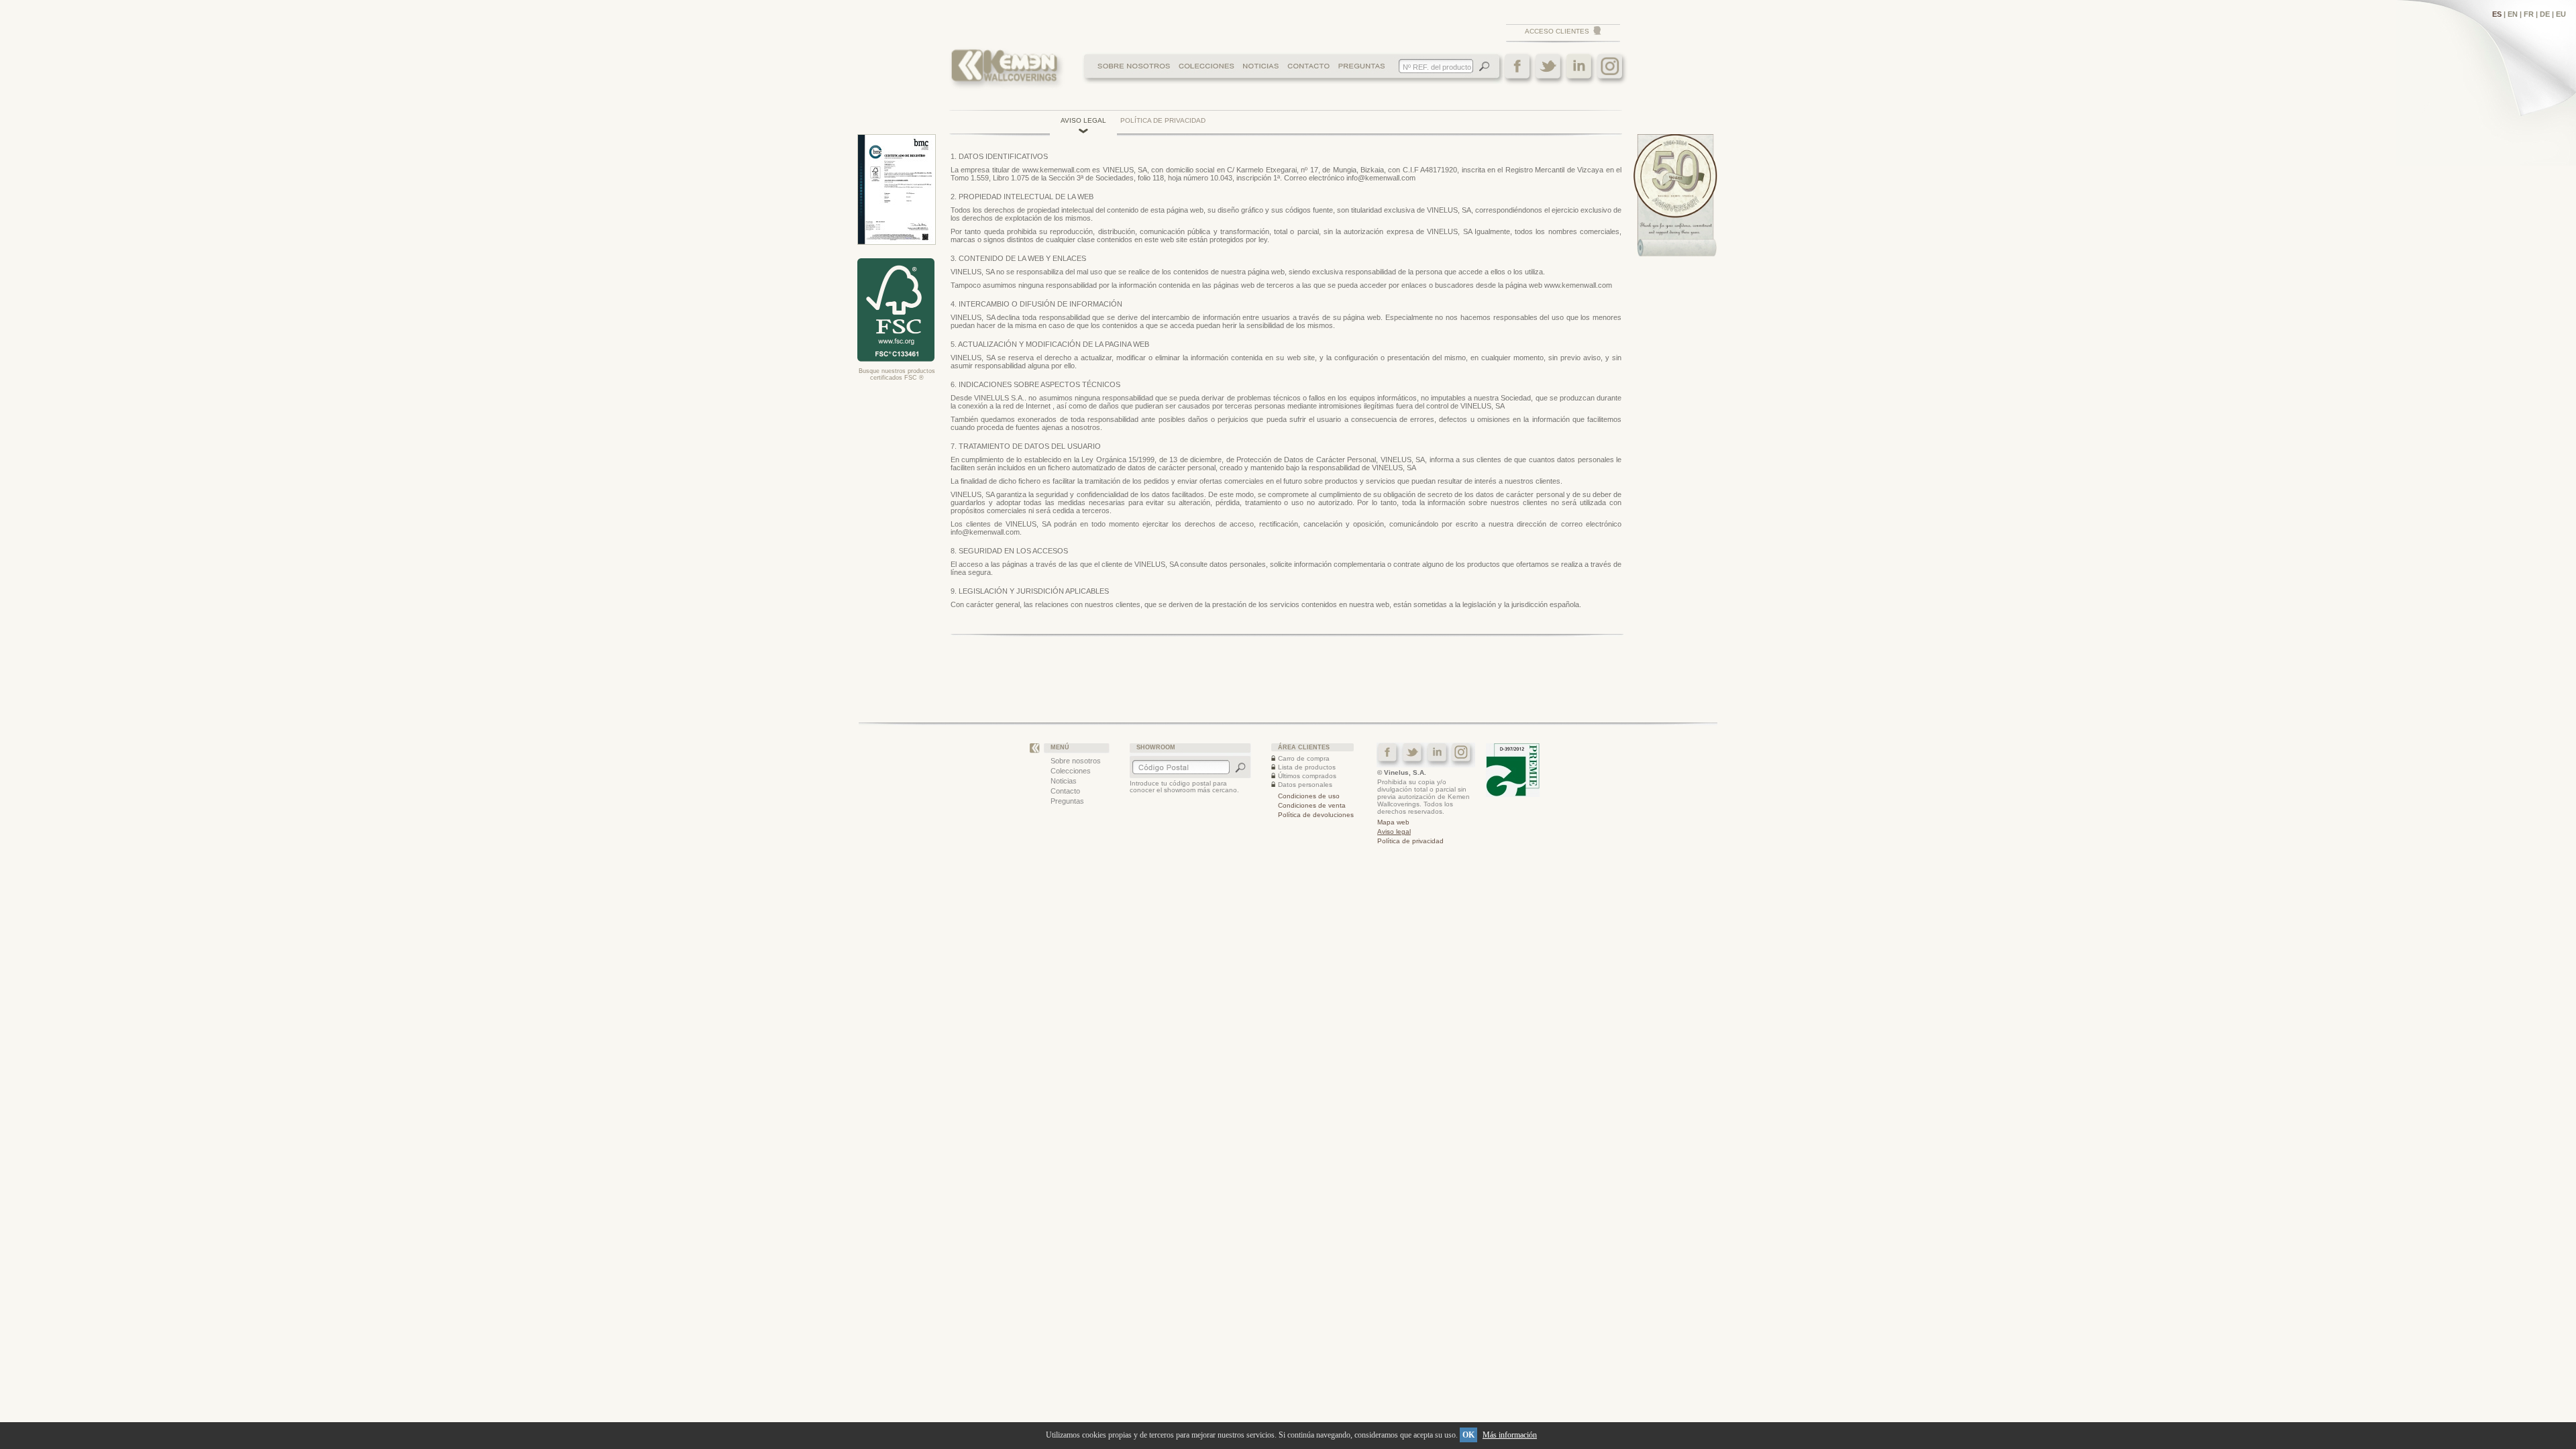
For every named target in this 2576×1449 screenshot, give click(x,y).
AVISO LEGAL (1083, 120)
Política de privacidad (1410, 841)
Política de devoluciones (1316, 815)
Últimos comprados (1307, 776)
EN (2513, 14)
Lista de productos (1307, 767)
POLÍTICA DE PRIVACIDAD (1163, 120)
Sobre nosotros (1076, 761)
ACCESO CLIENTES (1557, 31)
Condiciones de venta (1312, 805)
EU (2561, 14)
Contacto (1065, 791)
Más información (1510, 1435)
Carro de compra (1304, 758)
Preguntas (1067, 801)
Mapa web (1393, 822)
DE (2545, 14)
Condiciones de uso (1309, 796)
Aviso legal (1394, 831)
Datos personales (1305, 785)
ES (2497, 14)
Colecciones (1071, 771)
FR (2529, 14)
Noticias (1064, 781)
